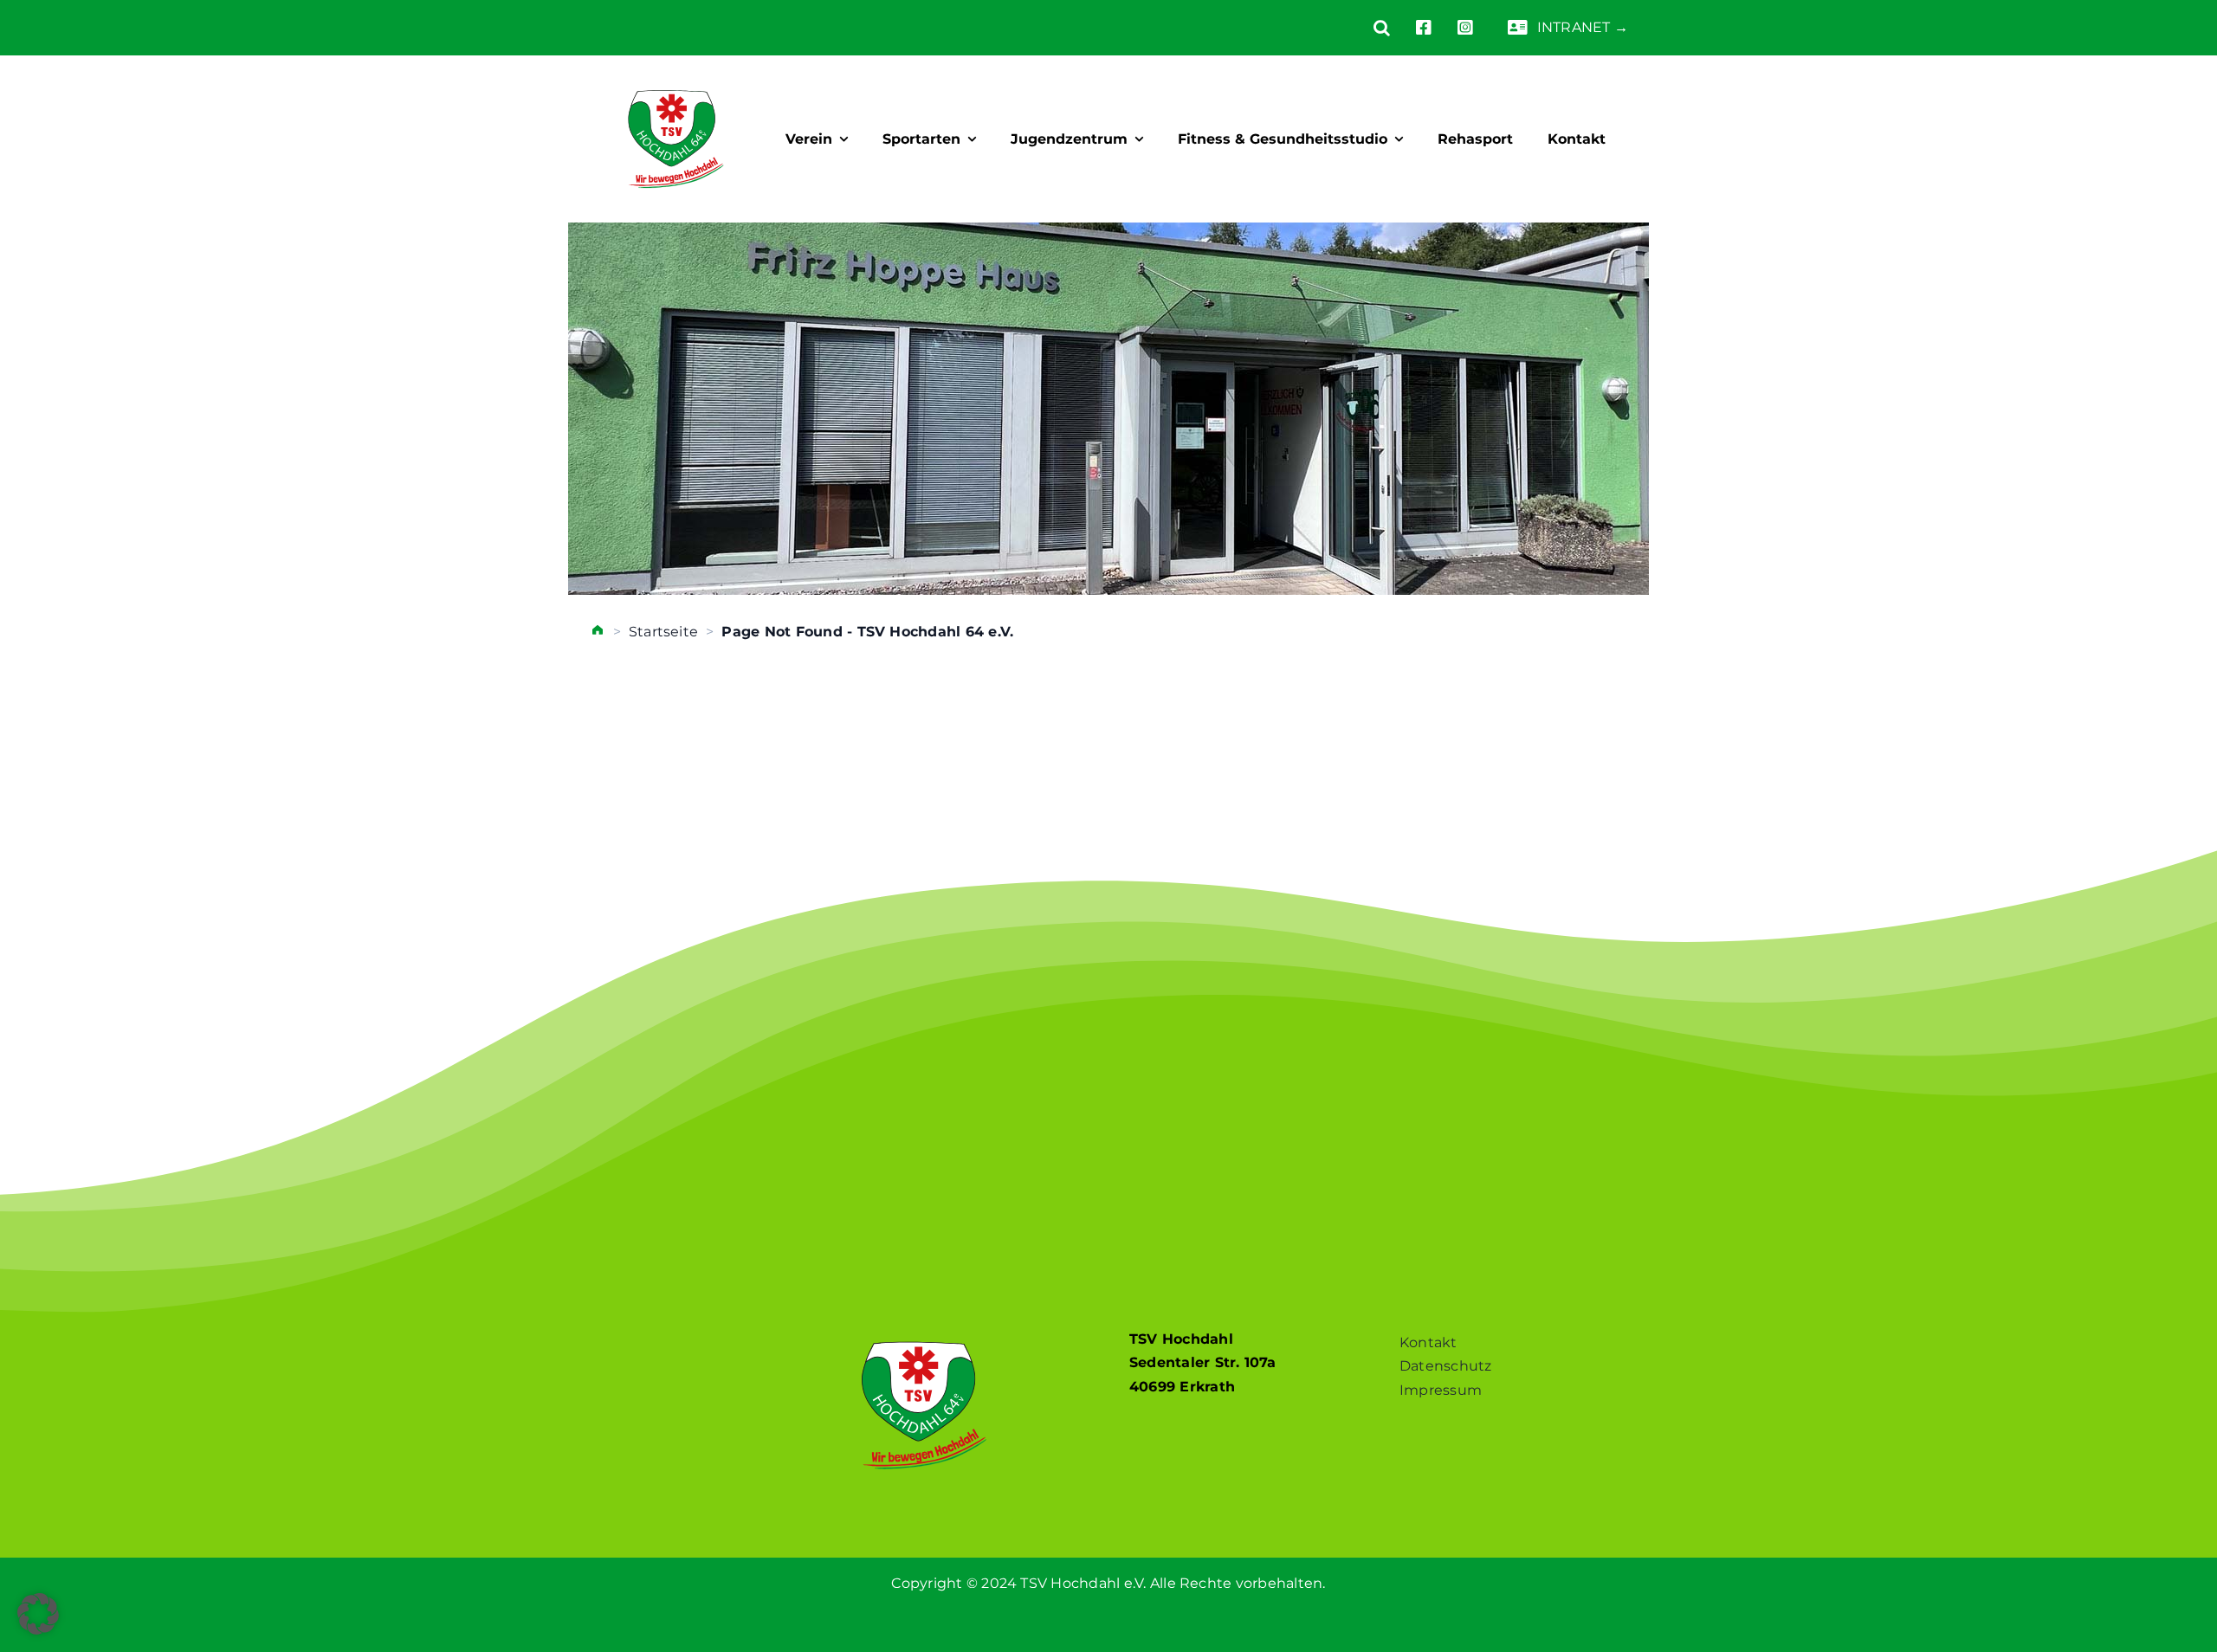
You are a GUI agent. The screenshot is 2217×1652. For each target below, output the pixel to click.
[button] (1369, 28)
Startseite (663, 632)
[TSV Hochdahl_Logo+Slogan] (676, 75)
